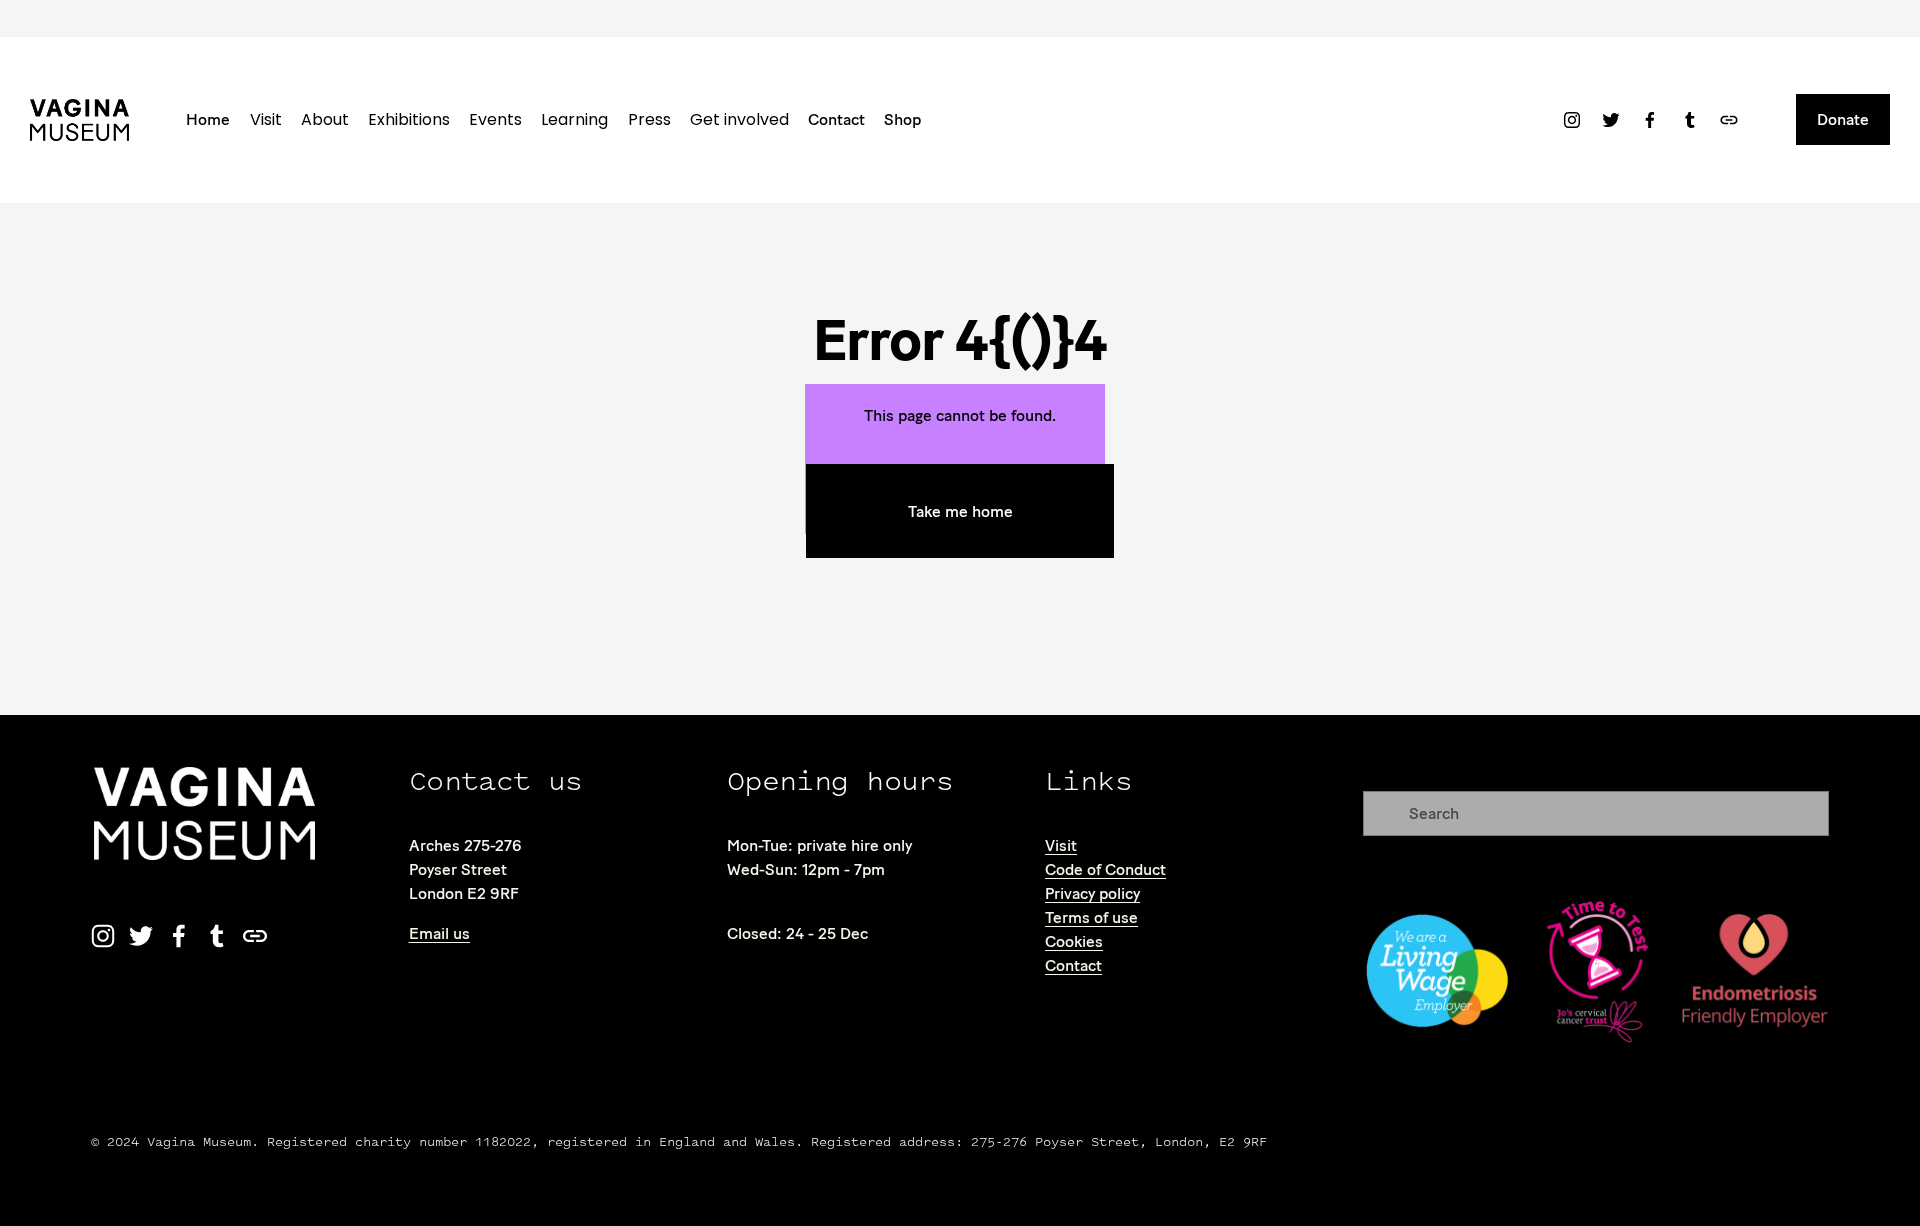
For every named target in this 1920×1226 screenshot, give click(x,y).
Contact (836, 119)
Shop (902, 119)
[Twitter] (1611, 120)
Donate (1843, 119)
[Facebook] (1650, 120)
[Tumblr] (1690, 120)
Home (208, 119)
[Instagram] (1572, 120)
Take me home (960, 511)
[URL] (1729, 120)
